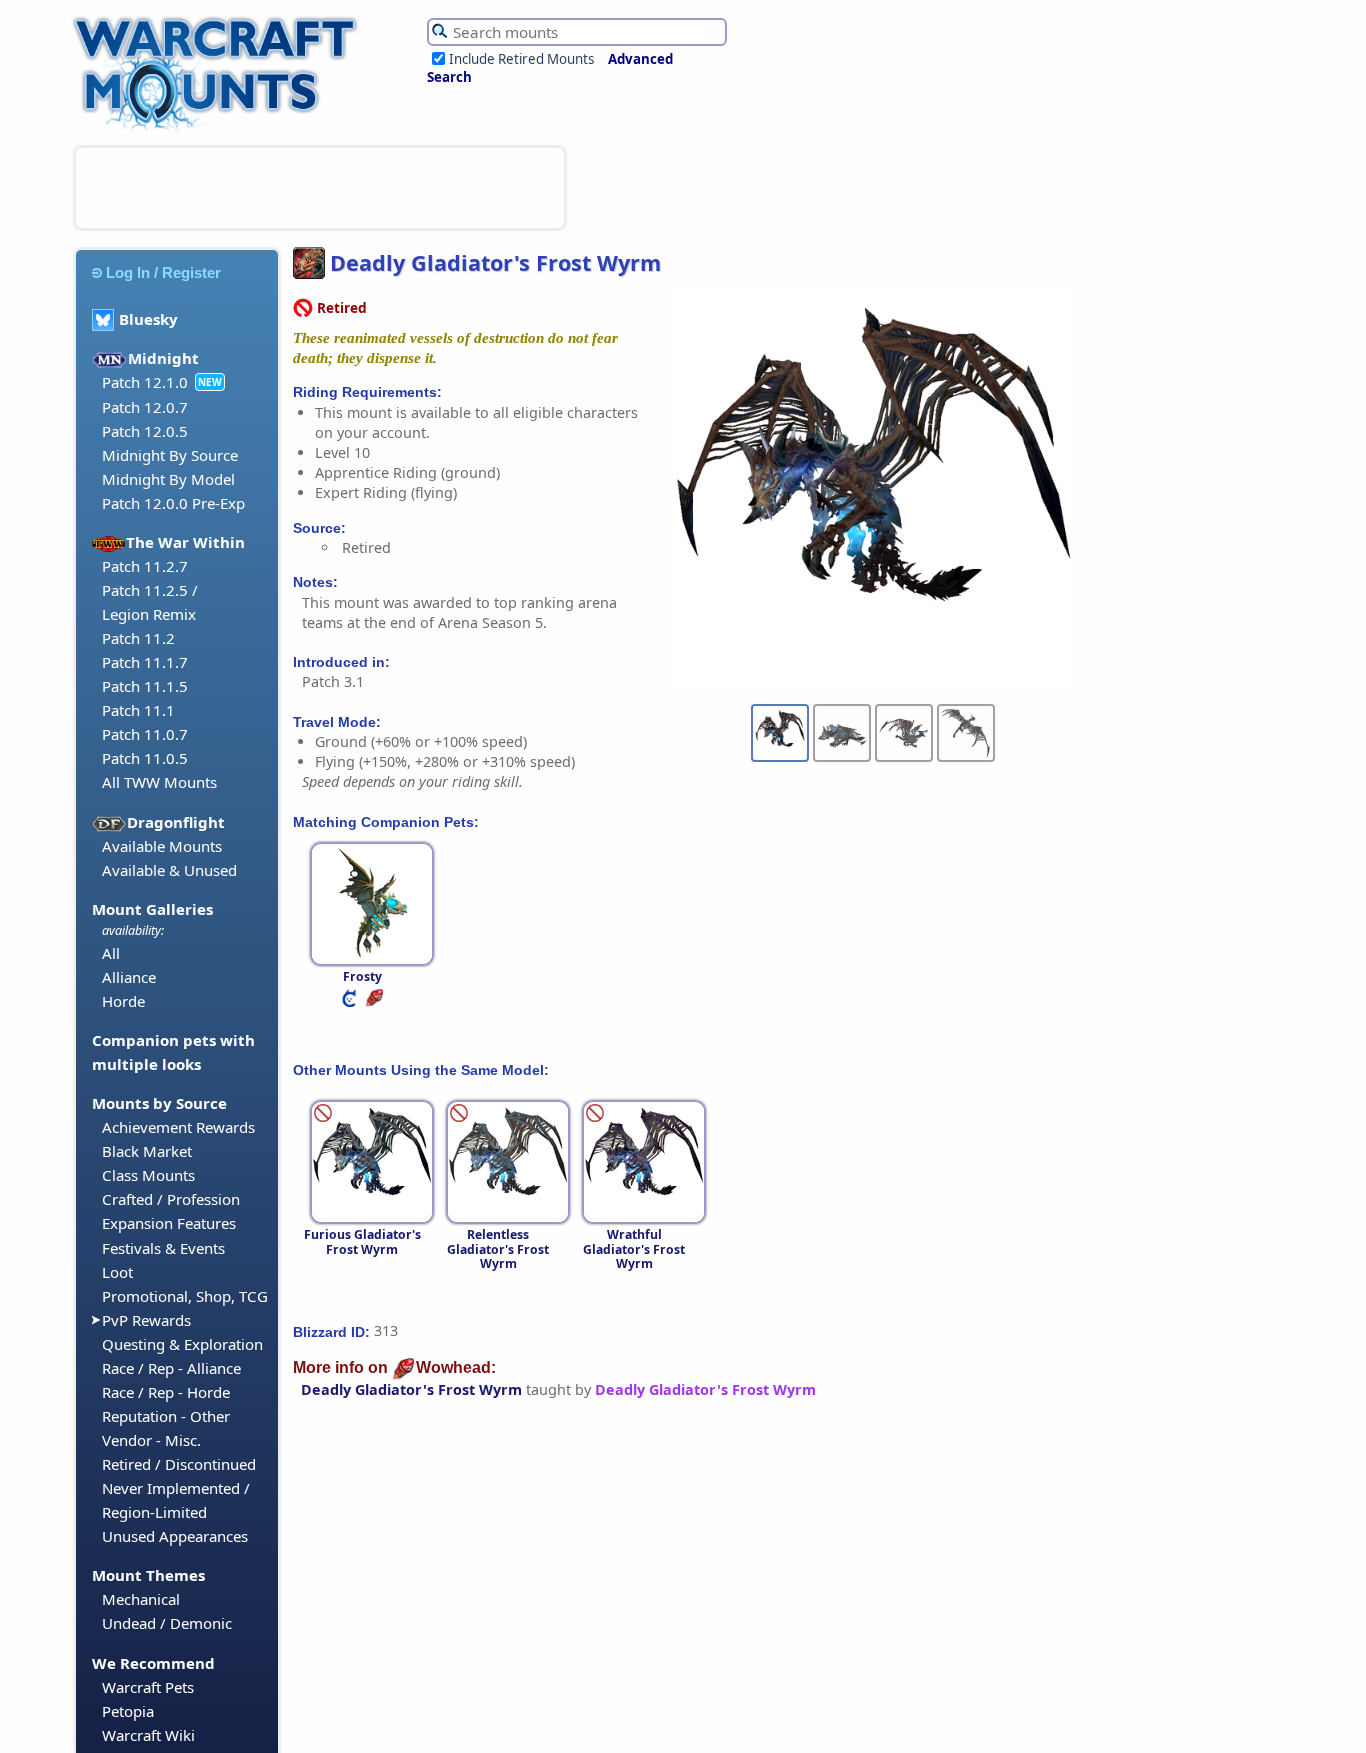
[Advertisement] (320, 188)
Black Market (147, 1151)
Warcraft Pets (148, 1687)
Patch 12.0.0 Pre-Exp (173, 503)
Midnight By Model (168, 479)
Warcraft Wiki (148, 1735)
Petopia (128, 1711)
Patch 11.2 (138, 638)
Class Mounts (148, 1175)
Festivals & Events (163, 1248)
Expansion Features (169, 1223)
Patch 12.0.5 (145, 431)
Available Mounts (162, 846)
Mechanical (141, 1599)
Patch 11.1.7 (145, 662)
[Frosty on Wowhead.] (376, 1002)
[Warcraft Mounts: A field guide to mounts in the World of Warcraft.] (219, 129)
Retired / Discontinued (179, 1464)
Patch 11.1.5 (145, 686)
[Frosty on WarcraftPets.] (351, 1002)
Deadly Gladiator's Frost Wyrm (411, 1389)
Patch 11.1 (138, 710)
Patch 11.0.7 (145, 734)
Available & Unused (169, 870)
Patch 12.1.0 (145, 382)
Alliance (129, 977)
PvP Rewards (146, 1320)
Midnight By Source (170, 455)
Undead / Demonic (167, 1623)
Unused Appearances (175, 1536)
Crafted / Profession (171, 1199)
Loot (117, 1272)
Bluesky (148, 319)
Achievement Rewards (178, 1127)
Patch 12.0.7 (145, 407)
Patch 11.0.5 (145, 758)
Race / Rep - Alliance (171, 1368)
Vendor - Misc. (151, 1440)
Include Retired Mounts (521, 59)
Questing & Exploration (182, 1344)
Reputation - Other (166, 1416)
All (111, 953)
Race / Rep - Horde (166, 1392)
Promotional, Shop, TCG (185, 1296)
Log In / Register (163, 272)
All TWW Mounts (159, 782)
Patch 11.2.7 (145, 566)
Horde (123, 1001)
